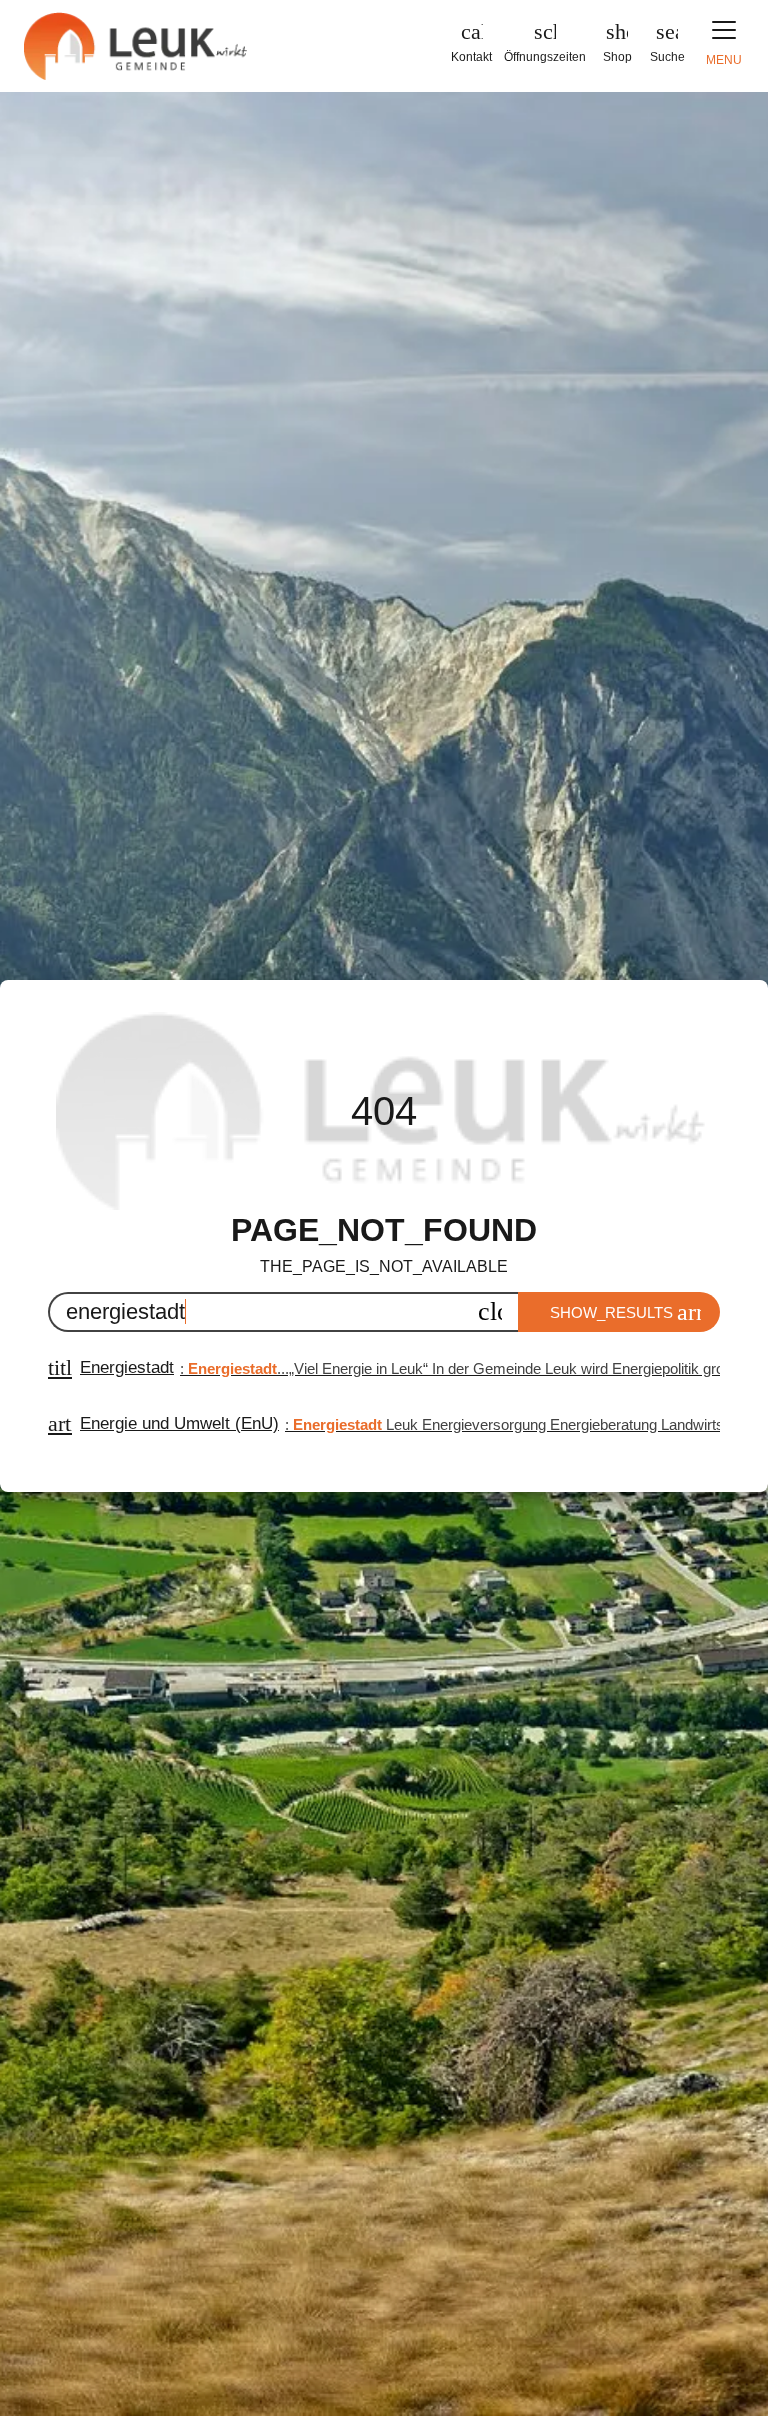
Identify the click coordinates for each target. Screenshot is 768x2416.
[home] (137, 46)
